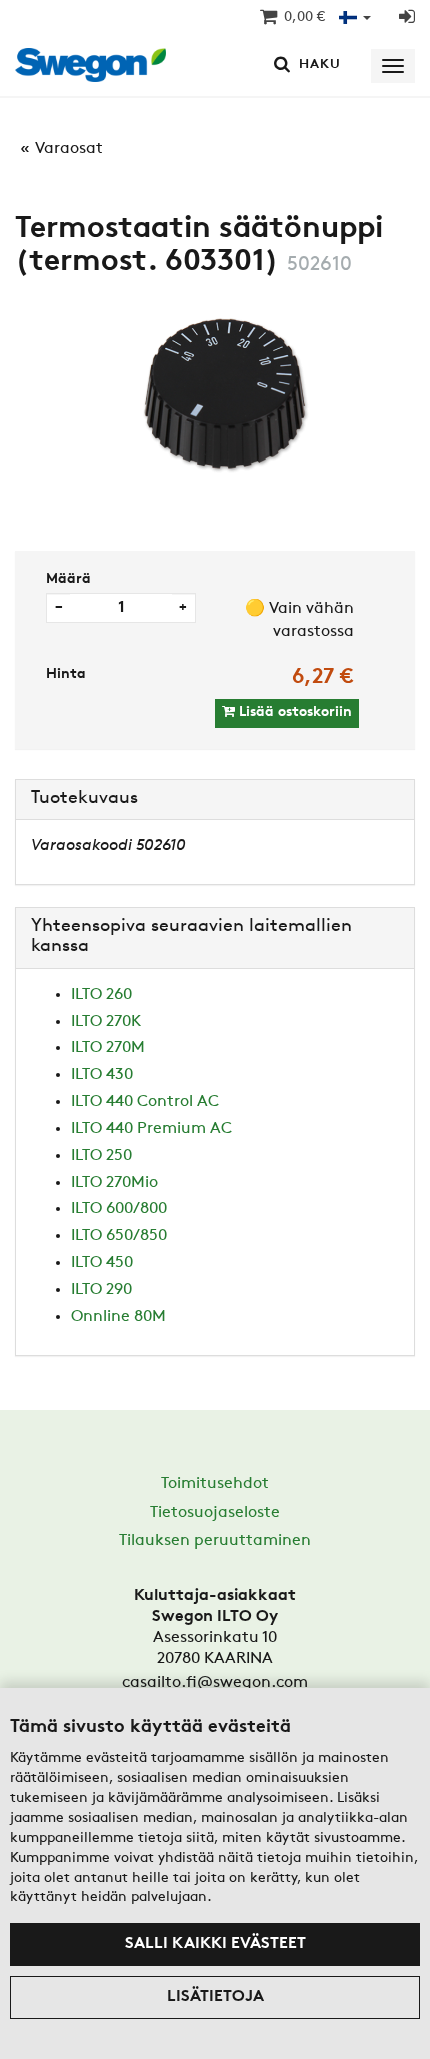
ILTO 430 (102, 1075)
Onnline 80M (118, 1317)
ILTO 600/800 (119, 1209)
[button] (355, 18)
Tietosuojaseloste (215, 1513)
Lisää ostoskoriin (293, 712)
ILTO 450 (102, 1263)
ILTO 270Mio (114, 1183)
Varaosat (69, 149)
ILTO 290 (101, 1290)
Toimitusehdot (215, 1484)
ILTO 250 (101, 1156)
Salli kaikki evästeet (215, 1944)
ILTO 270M (108, 1048)
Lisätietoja (215, 1997)
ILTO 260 (101, 995)
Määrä (68, 579)
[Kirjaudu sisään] (407, 18)
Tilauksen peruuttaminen (215, 1541)
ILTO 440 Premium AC (151, 1129)
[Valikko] (393, 66)
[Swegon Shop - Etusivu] (96, 66)
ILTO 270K (106, 1022)
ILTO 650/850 (119, 1236)
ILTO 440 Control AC (145, 1102)
